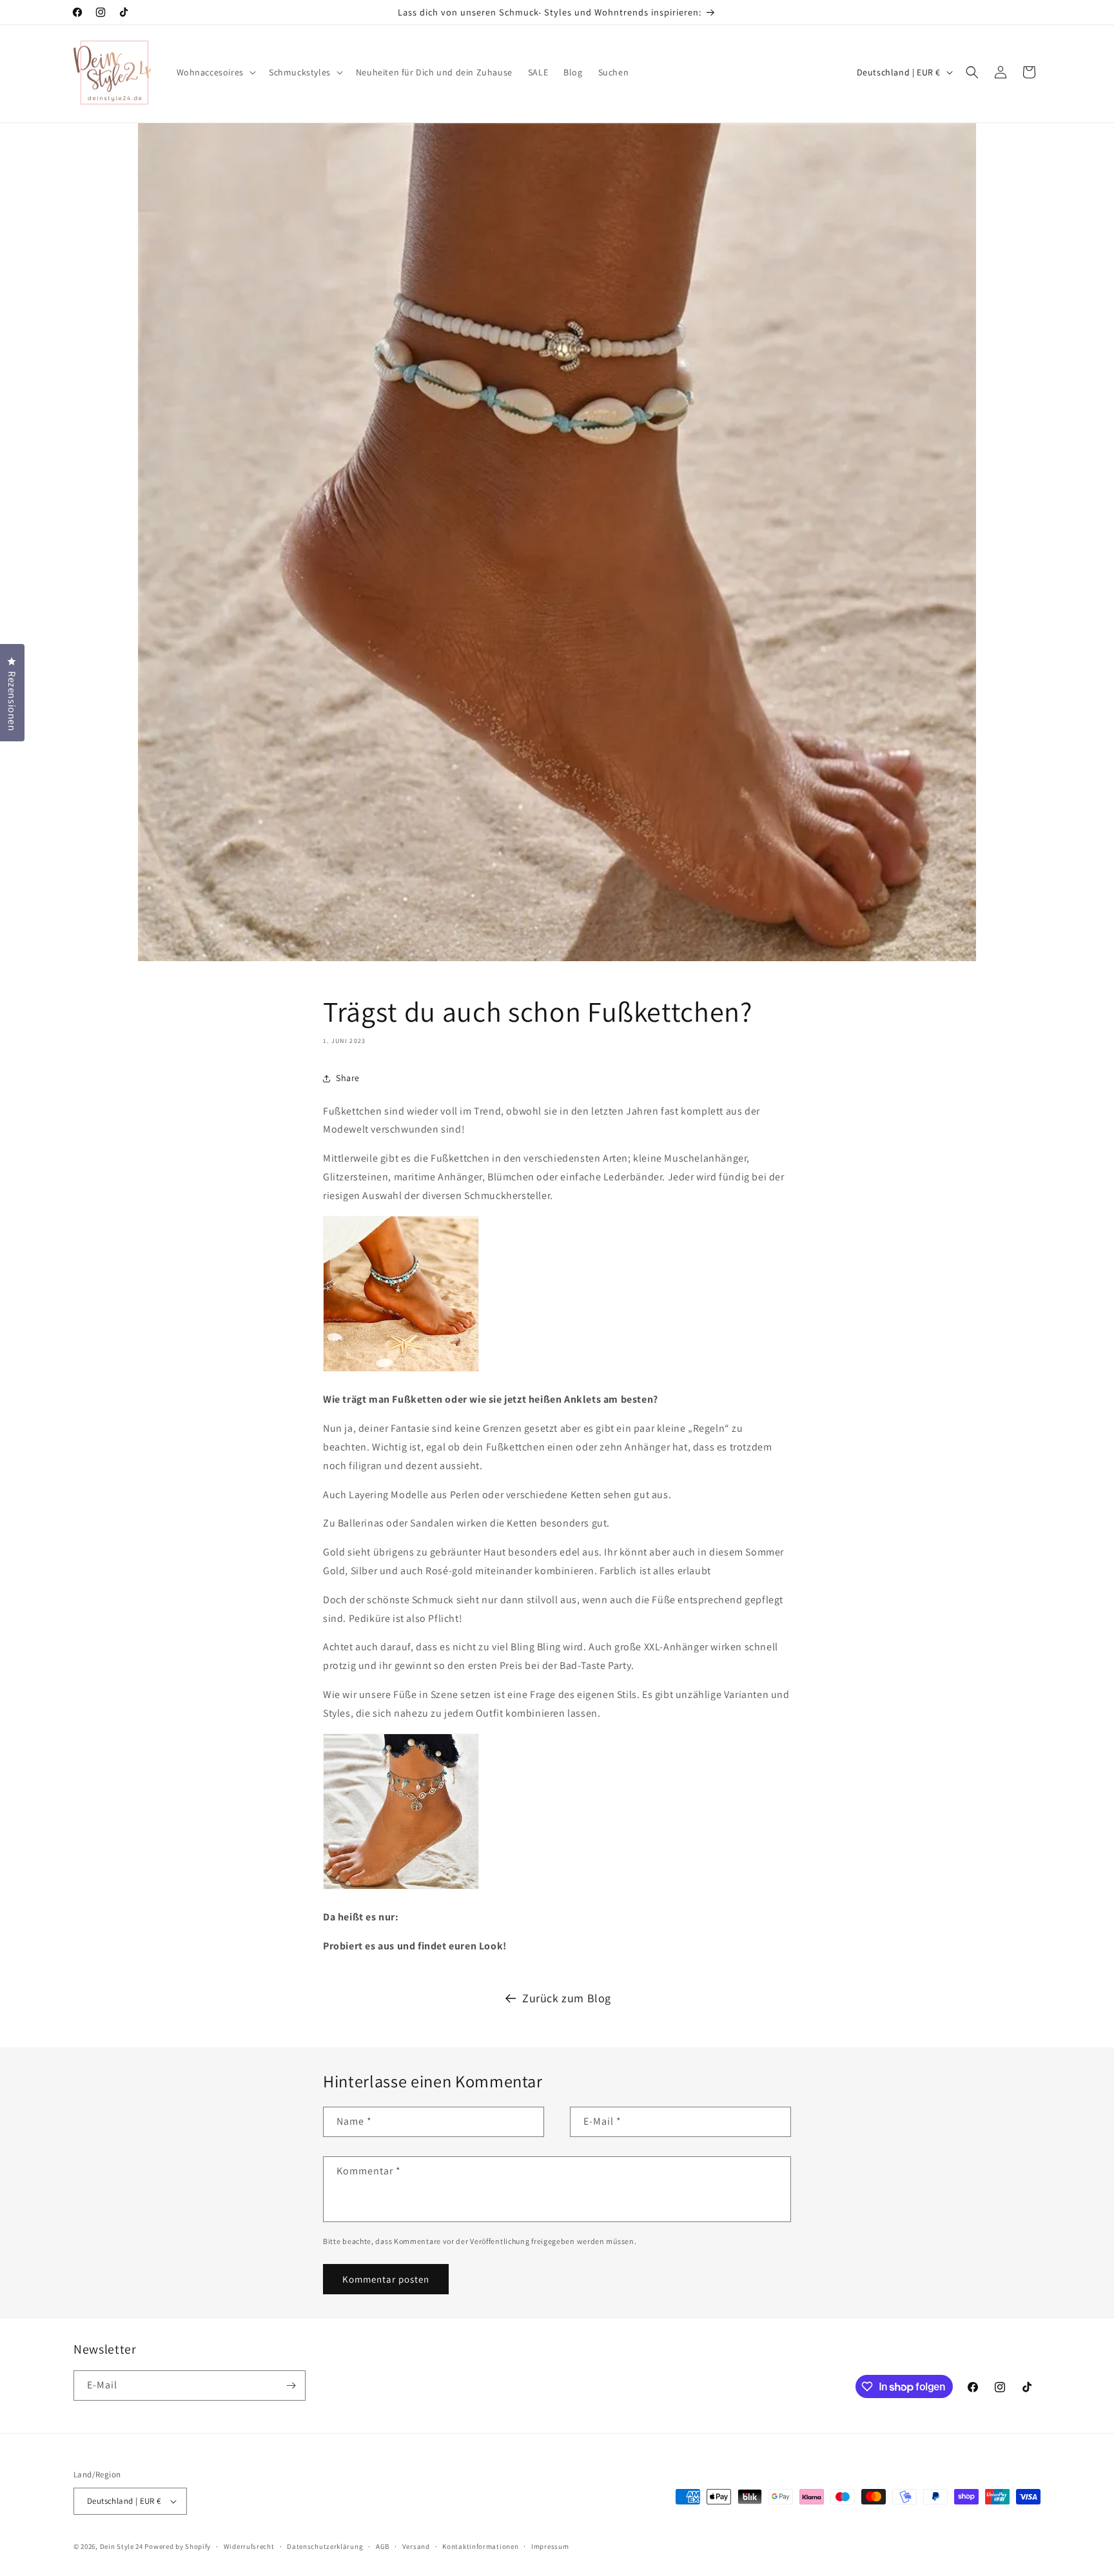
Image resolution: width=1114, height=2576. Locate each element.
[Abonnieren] (291, 2386)
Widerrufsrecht (249, 2546)
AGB (383, 2546)
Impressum (550, 2546)
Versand (416, 2546)
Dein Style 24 (122, 2546)
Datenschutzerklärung (325, 2546)
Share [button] (348, 1078)
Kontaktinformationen (480, 2546)
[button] (215, 72)
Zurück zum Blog (567, 1998)
